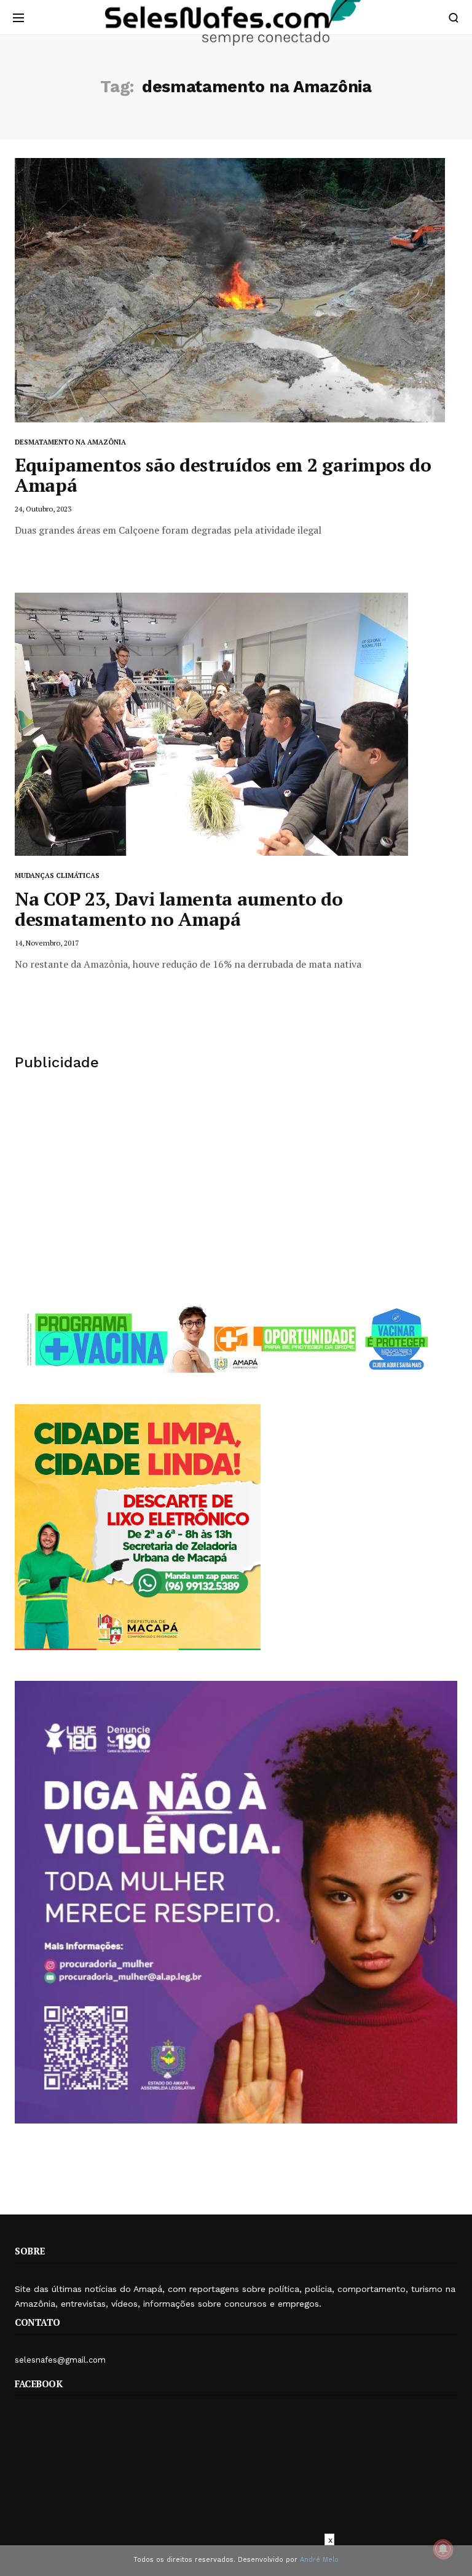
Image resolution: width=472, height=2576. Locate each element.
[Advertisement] (236, 1187)
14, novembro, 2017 (47, 943)
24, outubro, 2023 (43, 509)
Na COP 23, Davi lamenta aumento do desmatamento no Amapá (179, 909)
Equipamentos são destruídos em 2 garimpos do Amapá (223, 475)
